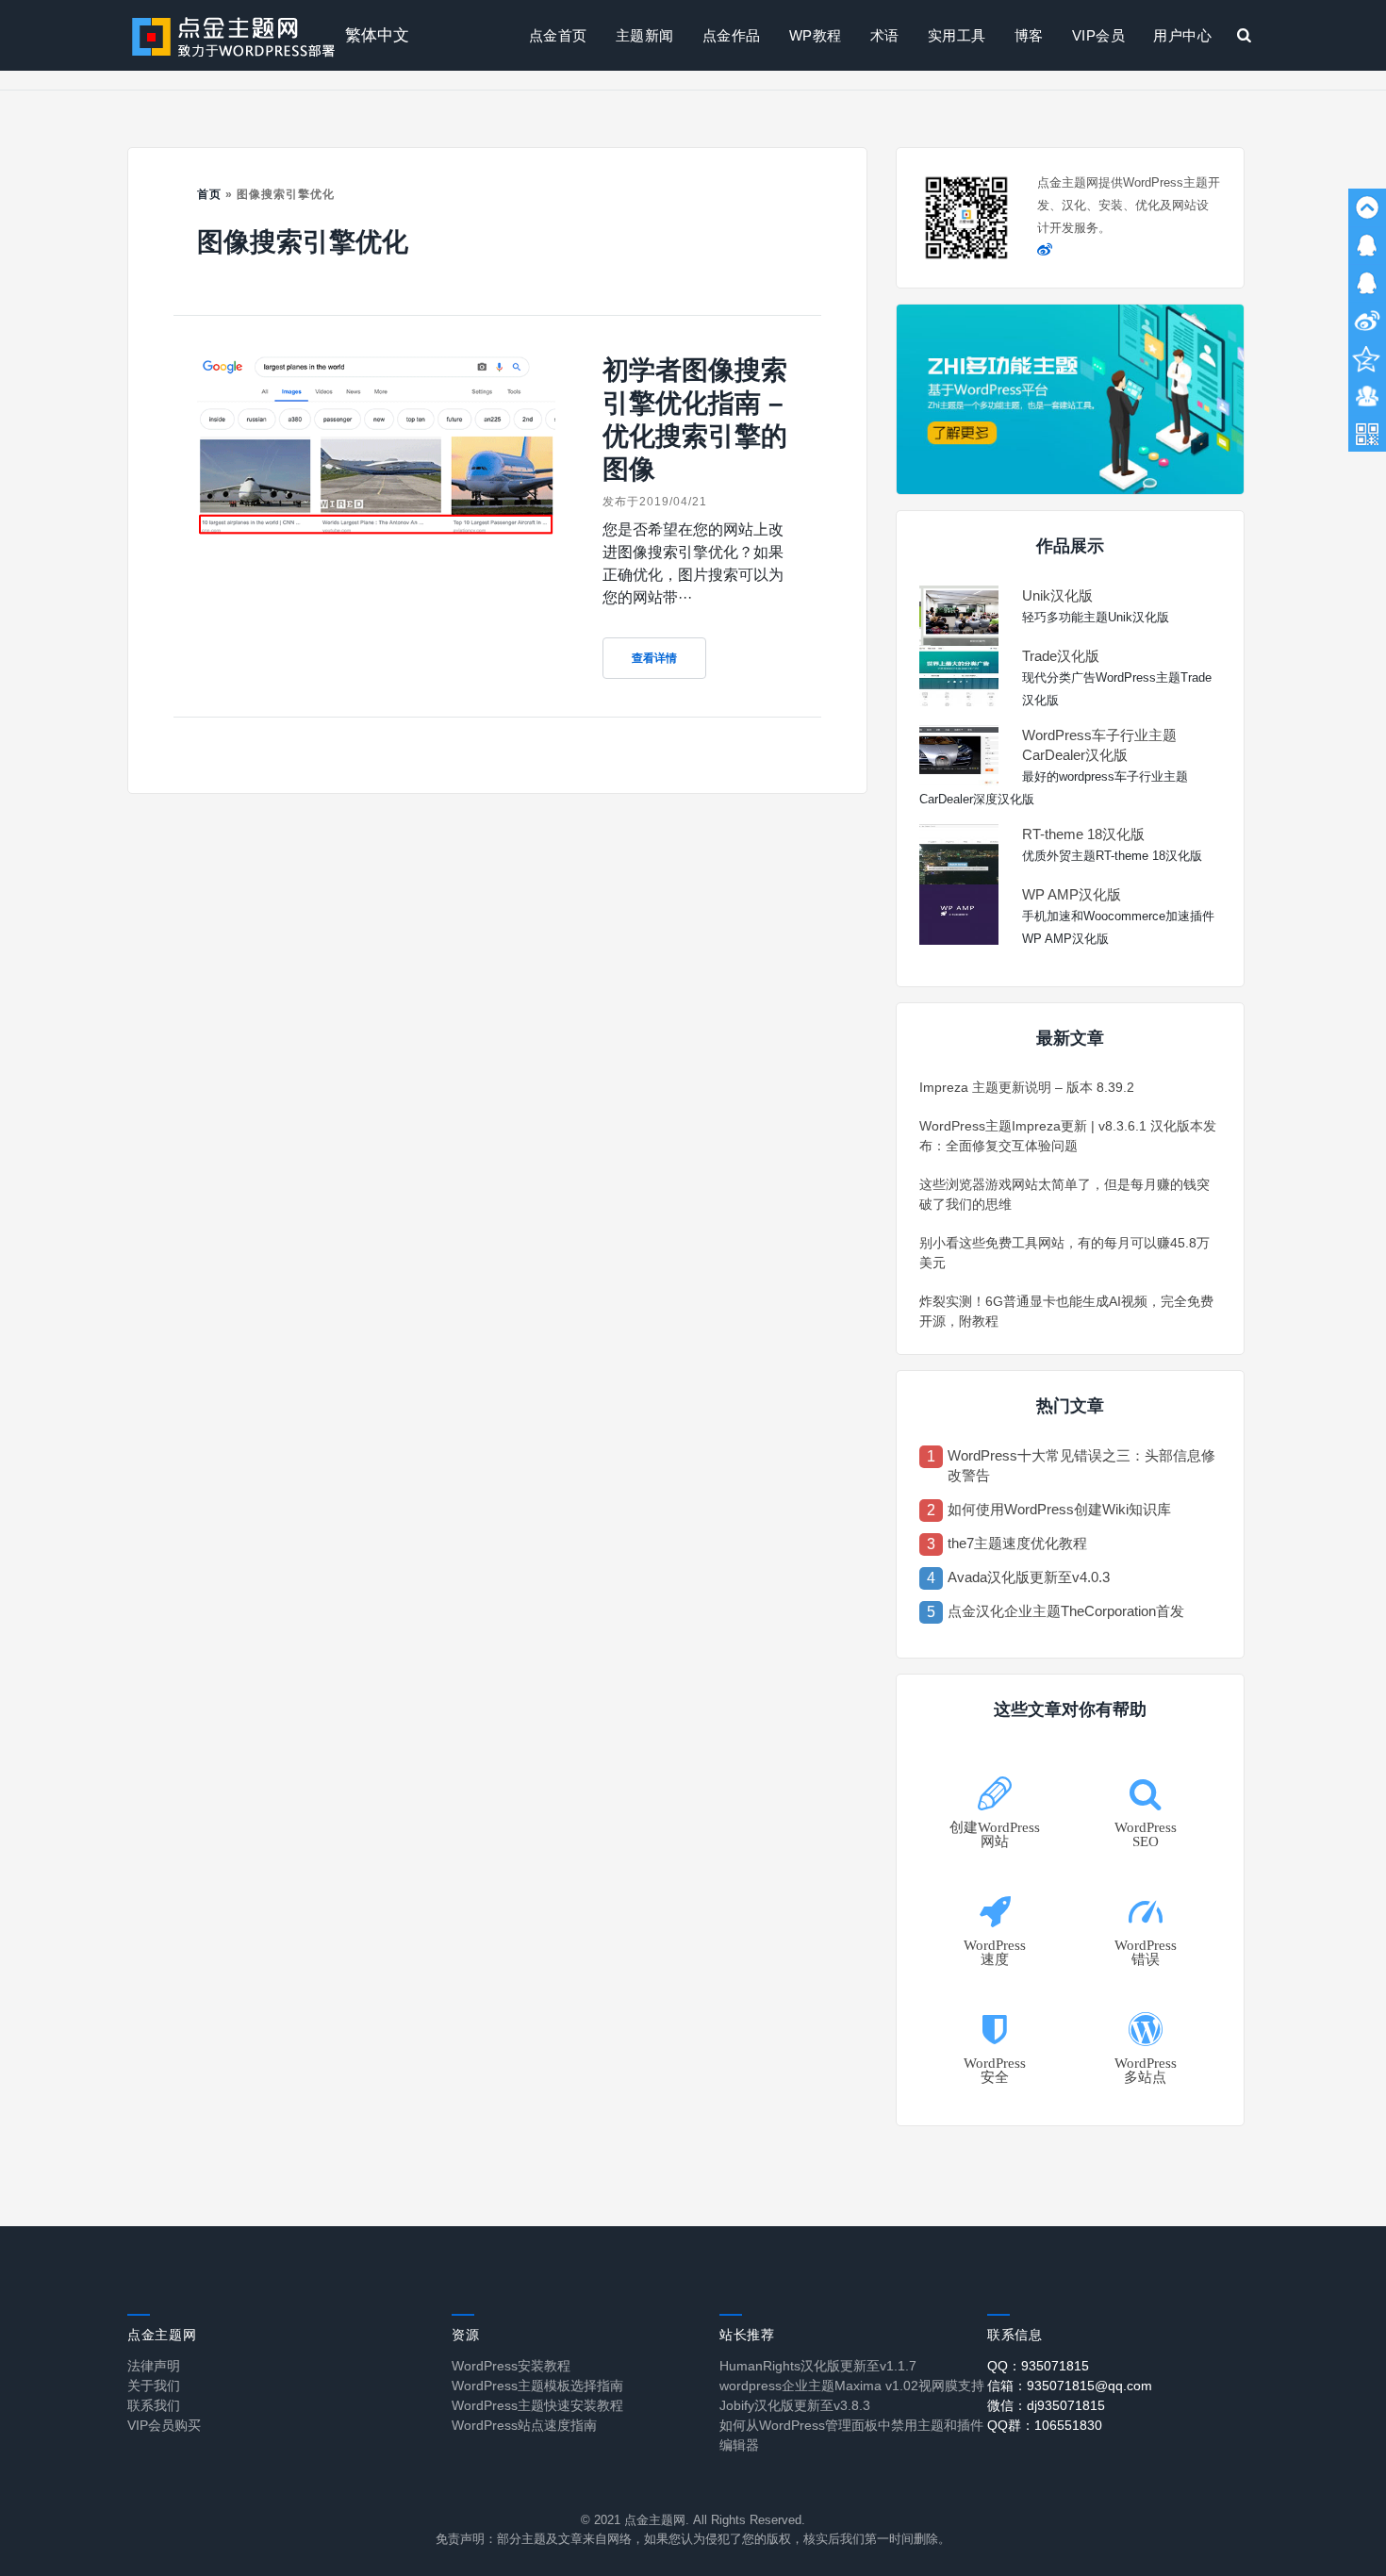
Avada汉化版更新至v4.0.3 (1029, 1577)
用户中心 (1182, 35)
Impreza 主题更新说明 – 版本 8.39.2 (1027, 1087)
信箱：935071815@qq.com (1070, 2386)
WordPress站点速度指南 (524, 2425)
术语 (885, 35)
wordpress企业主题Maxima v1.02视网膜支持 (852, 2386)
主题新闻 (645, 35)
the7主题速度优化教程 (1017, 1543)
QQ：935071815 (1038, 2366)
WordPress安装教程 (511, 2366)
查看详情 (654, 658)
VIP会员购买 (164, 2425)
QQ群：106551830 (1045, 2425)
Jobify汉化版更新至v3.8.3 (795, 2405)
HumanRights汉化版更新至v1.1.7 (818, 2366)
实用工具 (957, 35)
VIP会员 (1099, 35)
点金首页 (558, 35)
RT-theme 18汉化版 (1083, 834)
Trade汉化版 (1061, 656)
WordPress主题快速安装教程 (537, 2405)
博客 (1029, 35)
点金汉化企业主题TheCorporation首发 (1066, 1611)
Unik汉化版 (1057, 595)
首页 (209, 194)
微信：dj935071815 (1046, 2405)
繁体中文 (377, 35)
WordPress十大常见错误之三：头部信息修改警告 (1081, 1465)
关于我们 (154, 2386)
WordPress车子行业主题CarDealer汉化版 (1099, 745)
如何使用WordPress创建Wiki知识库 (1059, 1509)
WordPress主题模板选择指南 (537, 2386)
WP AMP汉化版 (1072, 894)
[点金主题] (234, 35)
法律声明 (154, 2366)
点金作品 (732, 35)
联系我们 (154, 2405)
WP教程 (816, 35)
